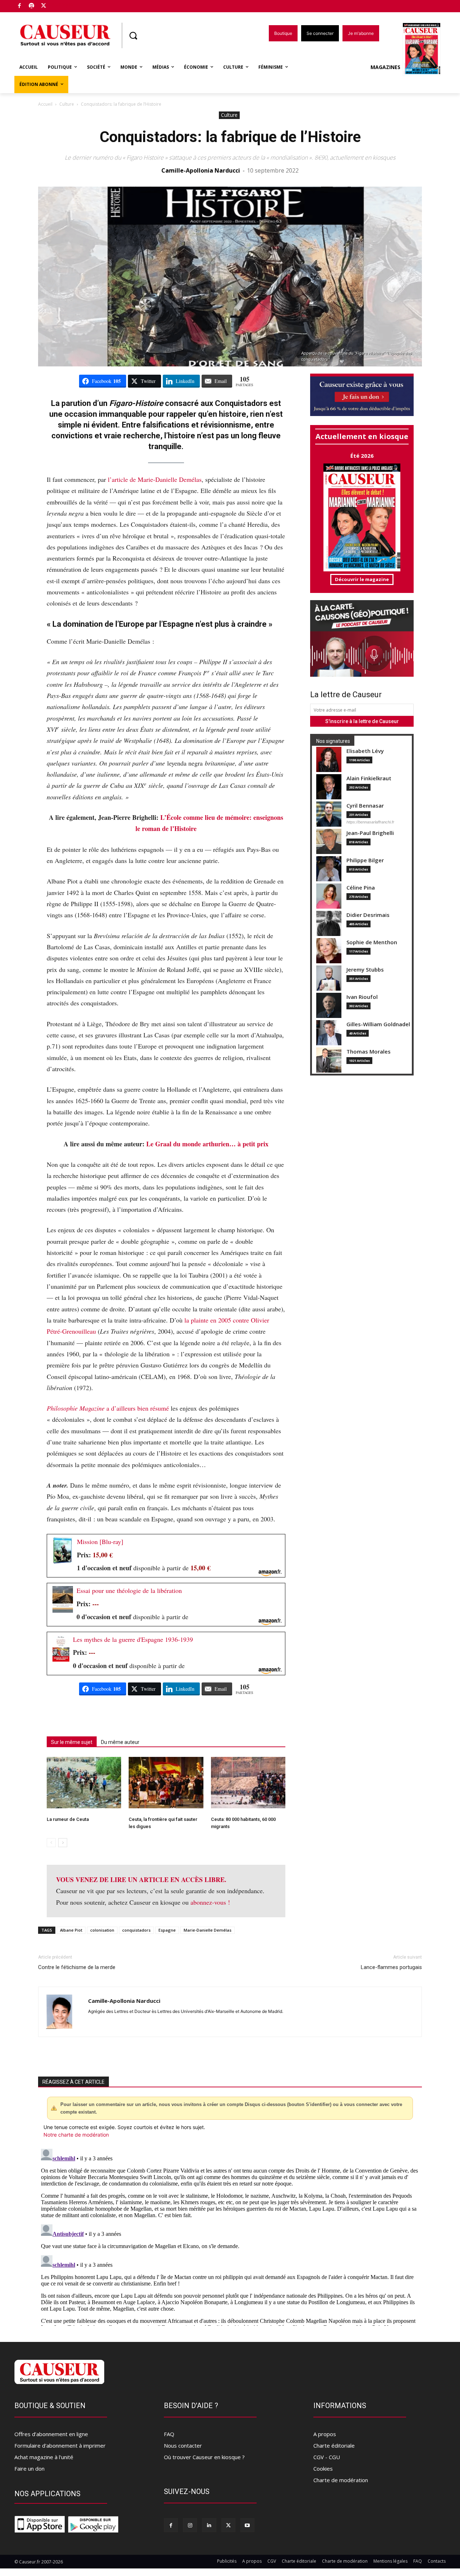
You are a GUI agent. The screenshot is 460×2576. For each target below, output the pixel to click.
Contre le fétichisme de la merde (77, 1967)
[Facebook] (20, 6)
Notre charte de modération (76, 2135)
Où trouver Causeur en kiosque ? (204, 2457)
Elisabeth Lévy (365, 751)
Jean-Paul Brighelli (370, 833)
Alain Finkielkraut (369, 778)
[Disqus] (230, 2236)
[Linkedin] (209, 2525)
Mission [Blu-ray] (100, 1542)
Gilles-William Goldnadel (378, 1024)
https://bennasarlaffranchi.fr (370, 822)
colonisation (102, 1930)
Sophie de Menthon (372, 942)
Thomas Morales (369, 1052)
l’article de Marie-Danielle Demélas (155, 479)
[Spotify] (32, 6)
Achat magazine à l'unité (44, 2457)
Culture (67, 104)
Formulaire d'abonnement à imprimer (60, 2445)
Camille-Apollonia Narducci (201, 170)
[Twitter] (44, 6)
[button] (133, 36)
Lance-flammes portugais (391, 1967)
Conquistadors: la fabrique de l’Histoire (230, 137)
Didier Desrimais (368, 915)
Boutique (62, 4)
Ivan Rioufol (362, 997)
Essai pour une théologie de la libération (129, 1590)
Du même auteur (120, 1742)
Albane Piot (71, 1930)
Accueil (45, 104)
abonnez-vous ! (210, 1902)
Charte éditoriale (334, 2445)
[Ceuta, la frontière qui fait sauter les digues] (166, 1783)
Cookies (323, 2468)
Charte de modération (341, 2480)
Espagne (167, 1930)
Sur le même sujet (72, 1742)
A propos (325, 2434)
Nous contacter (183, 2445)
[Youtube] (247, 2525)
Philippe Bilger (365, 860)
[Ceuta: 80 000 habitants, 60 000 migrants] (248, 1783)
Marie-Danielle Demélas (208, 1930)
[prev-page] (51, 1843)
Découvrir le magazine (362, 579)
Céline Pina (361, 888)
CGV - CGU (327, 2457)
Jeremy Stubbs (365, 970)
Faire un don (29, 2468)
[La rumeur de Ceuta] (84, 1783)
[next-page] (63, 1843)
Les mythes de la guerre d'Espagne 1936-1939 (133, 1639)
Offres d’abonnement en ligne (51, 2434)
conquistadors (136, 1930)
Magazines (385, 67)
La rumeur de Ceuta (68, 1819)
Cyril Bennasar (365, 806)
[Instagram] (190, 2525)
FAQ (169, 2434)
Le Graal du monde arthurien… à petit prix (207, 1144)
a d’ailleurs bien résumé (108, 1408)
